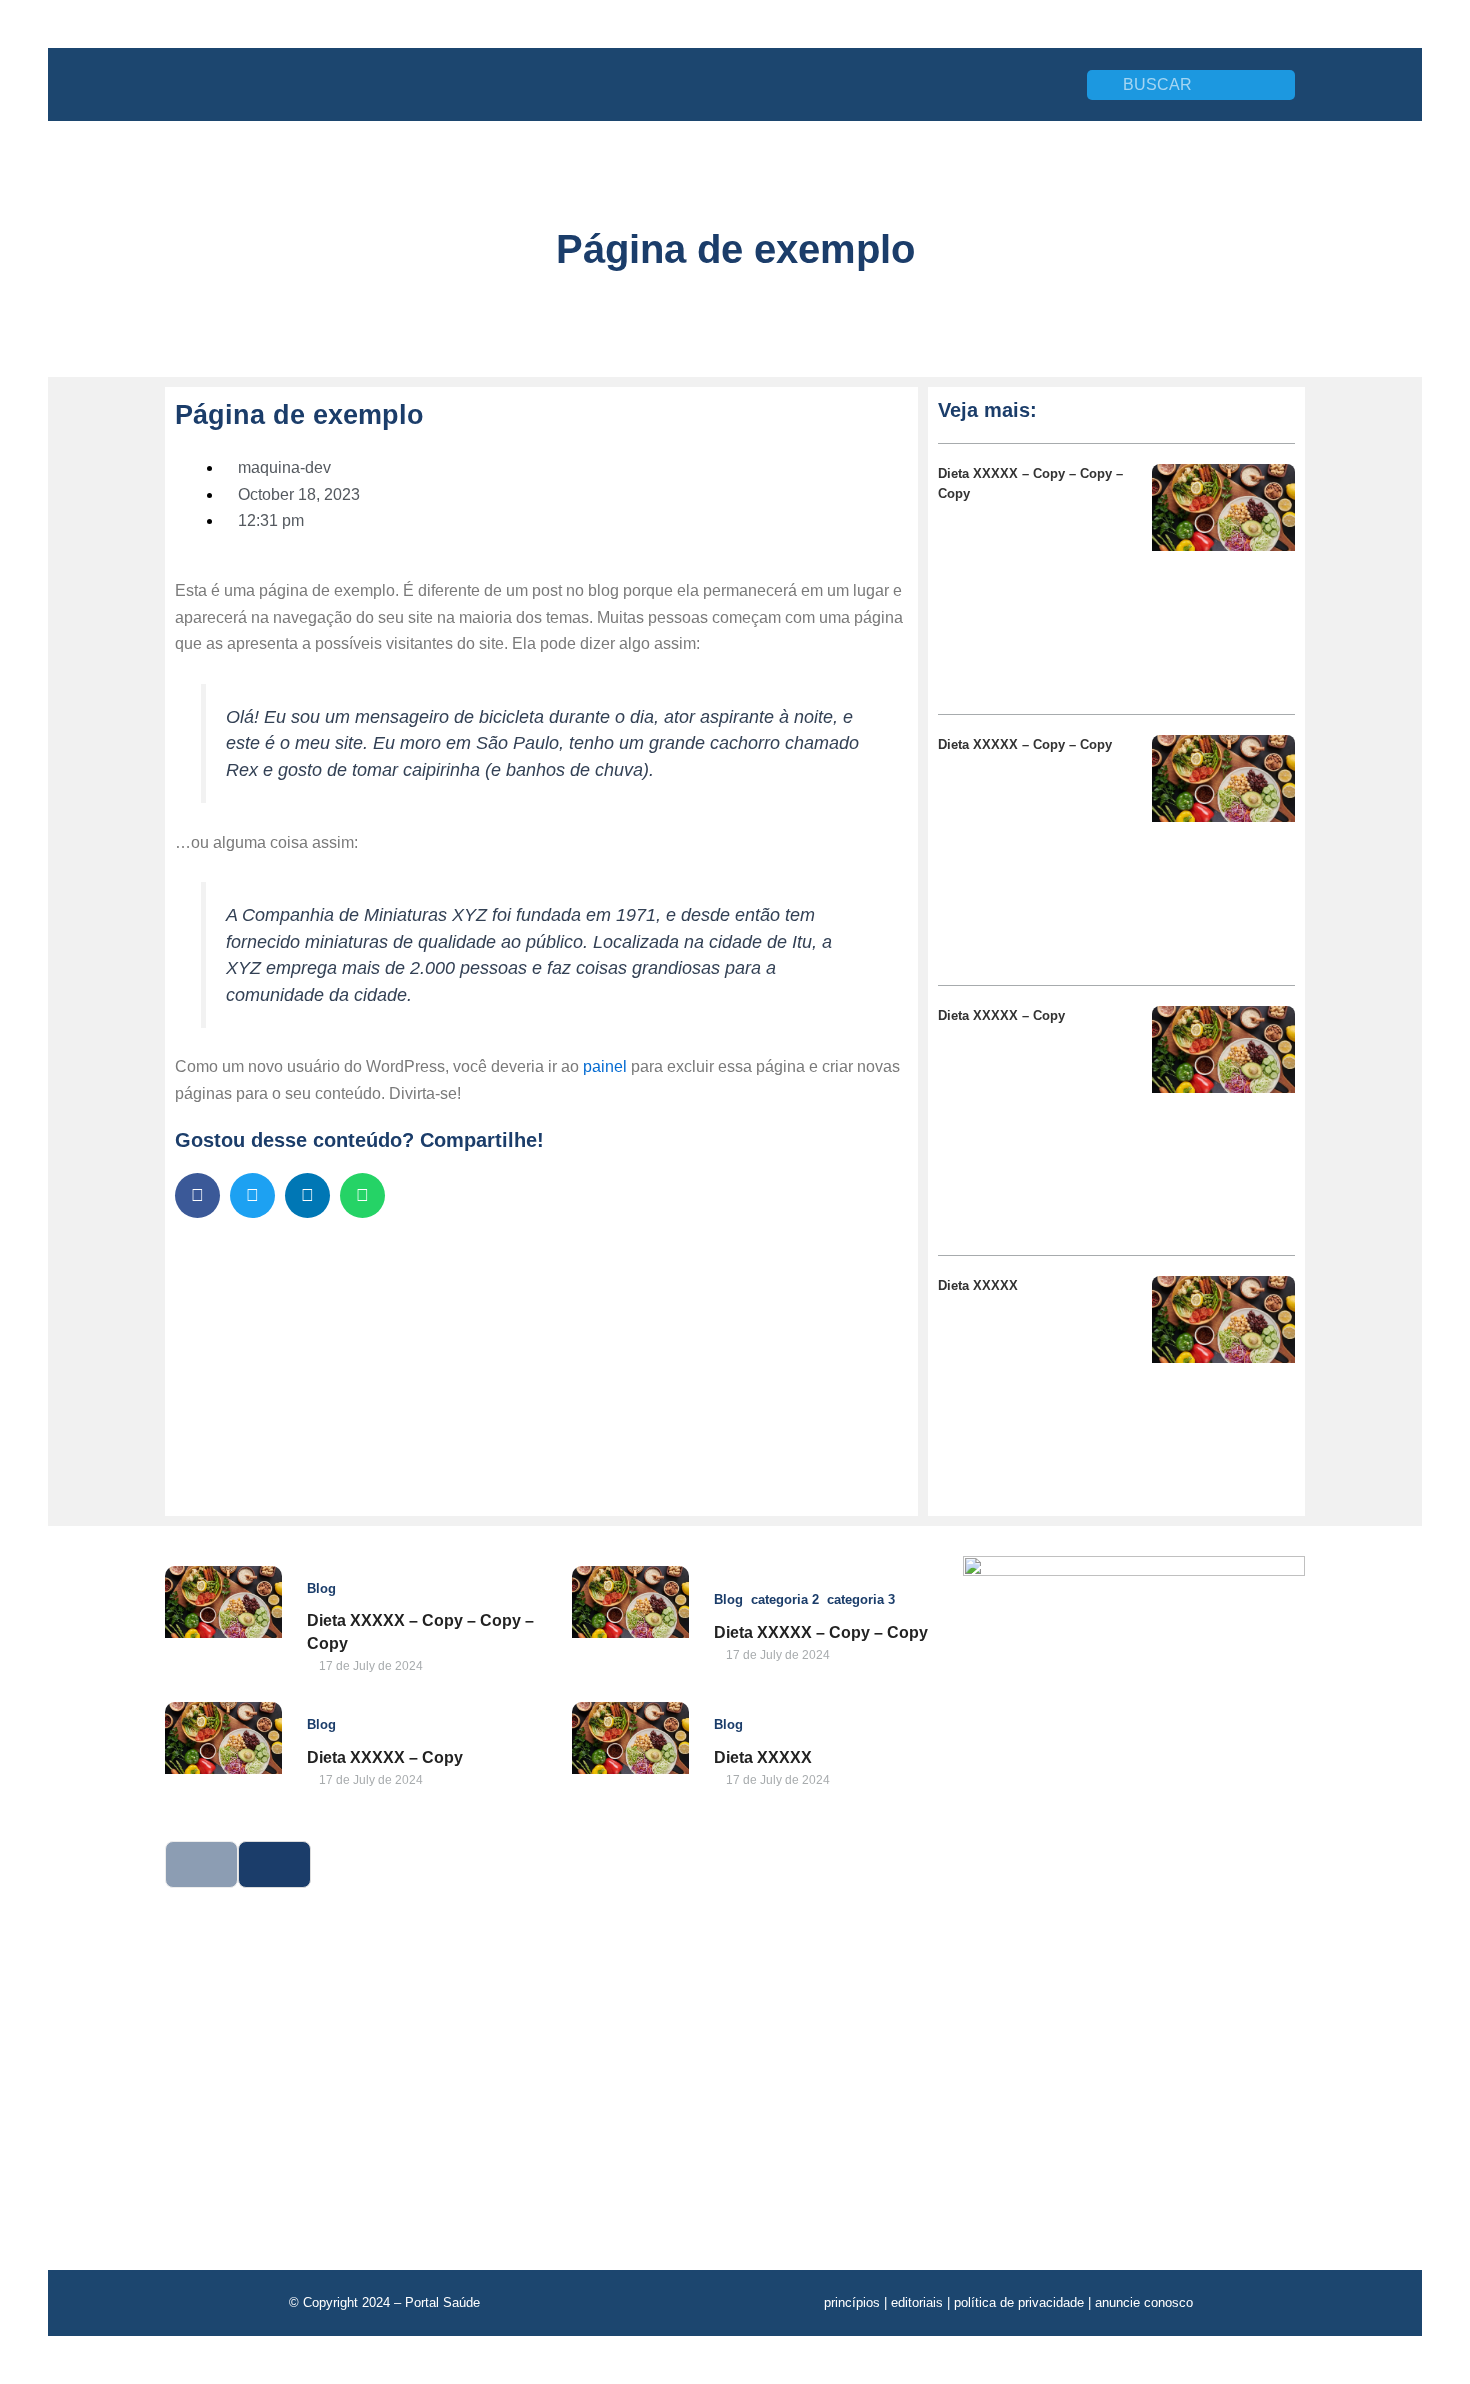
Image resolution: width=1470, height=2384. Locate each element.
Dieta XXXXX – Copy (1001, 1015)
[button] (197, 1195)
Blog (321, 1588)
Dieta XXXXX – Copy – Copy (1025, 744)
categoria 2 (785, 1599)
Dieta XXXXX (978, 1285)
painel (605, 1066)
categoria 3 (861, 1599)
